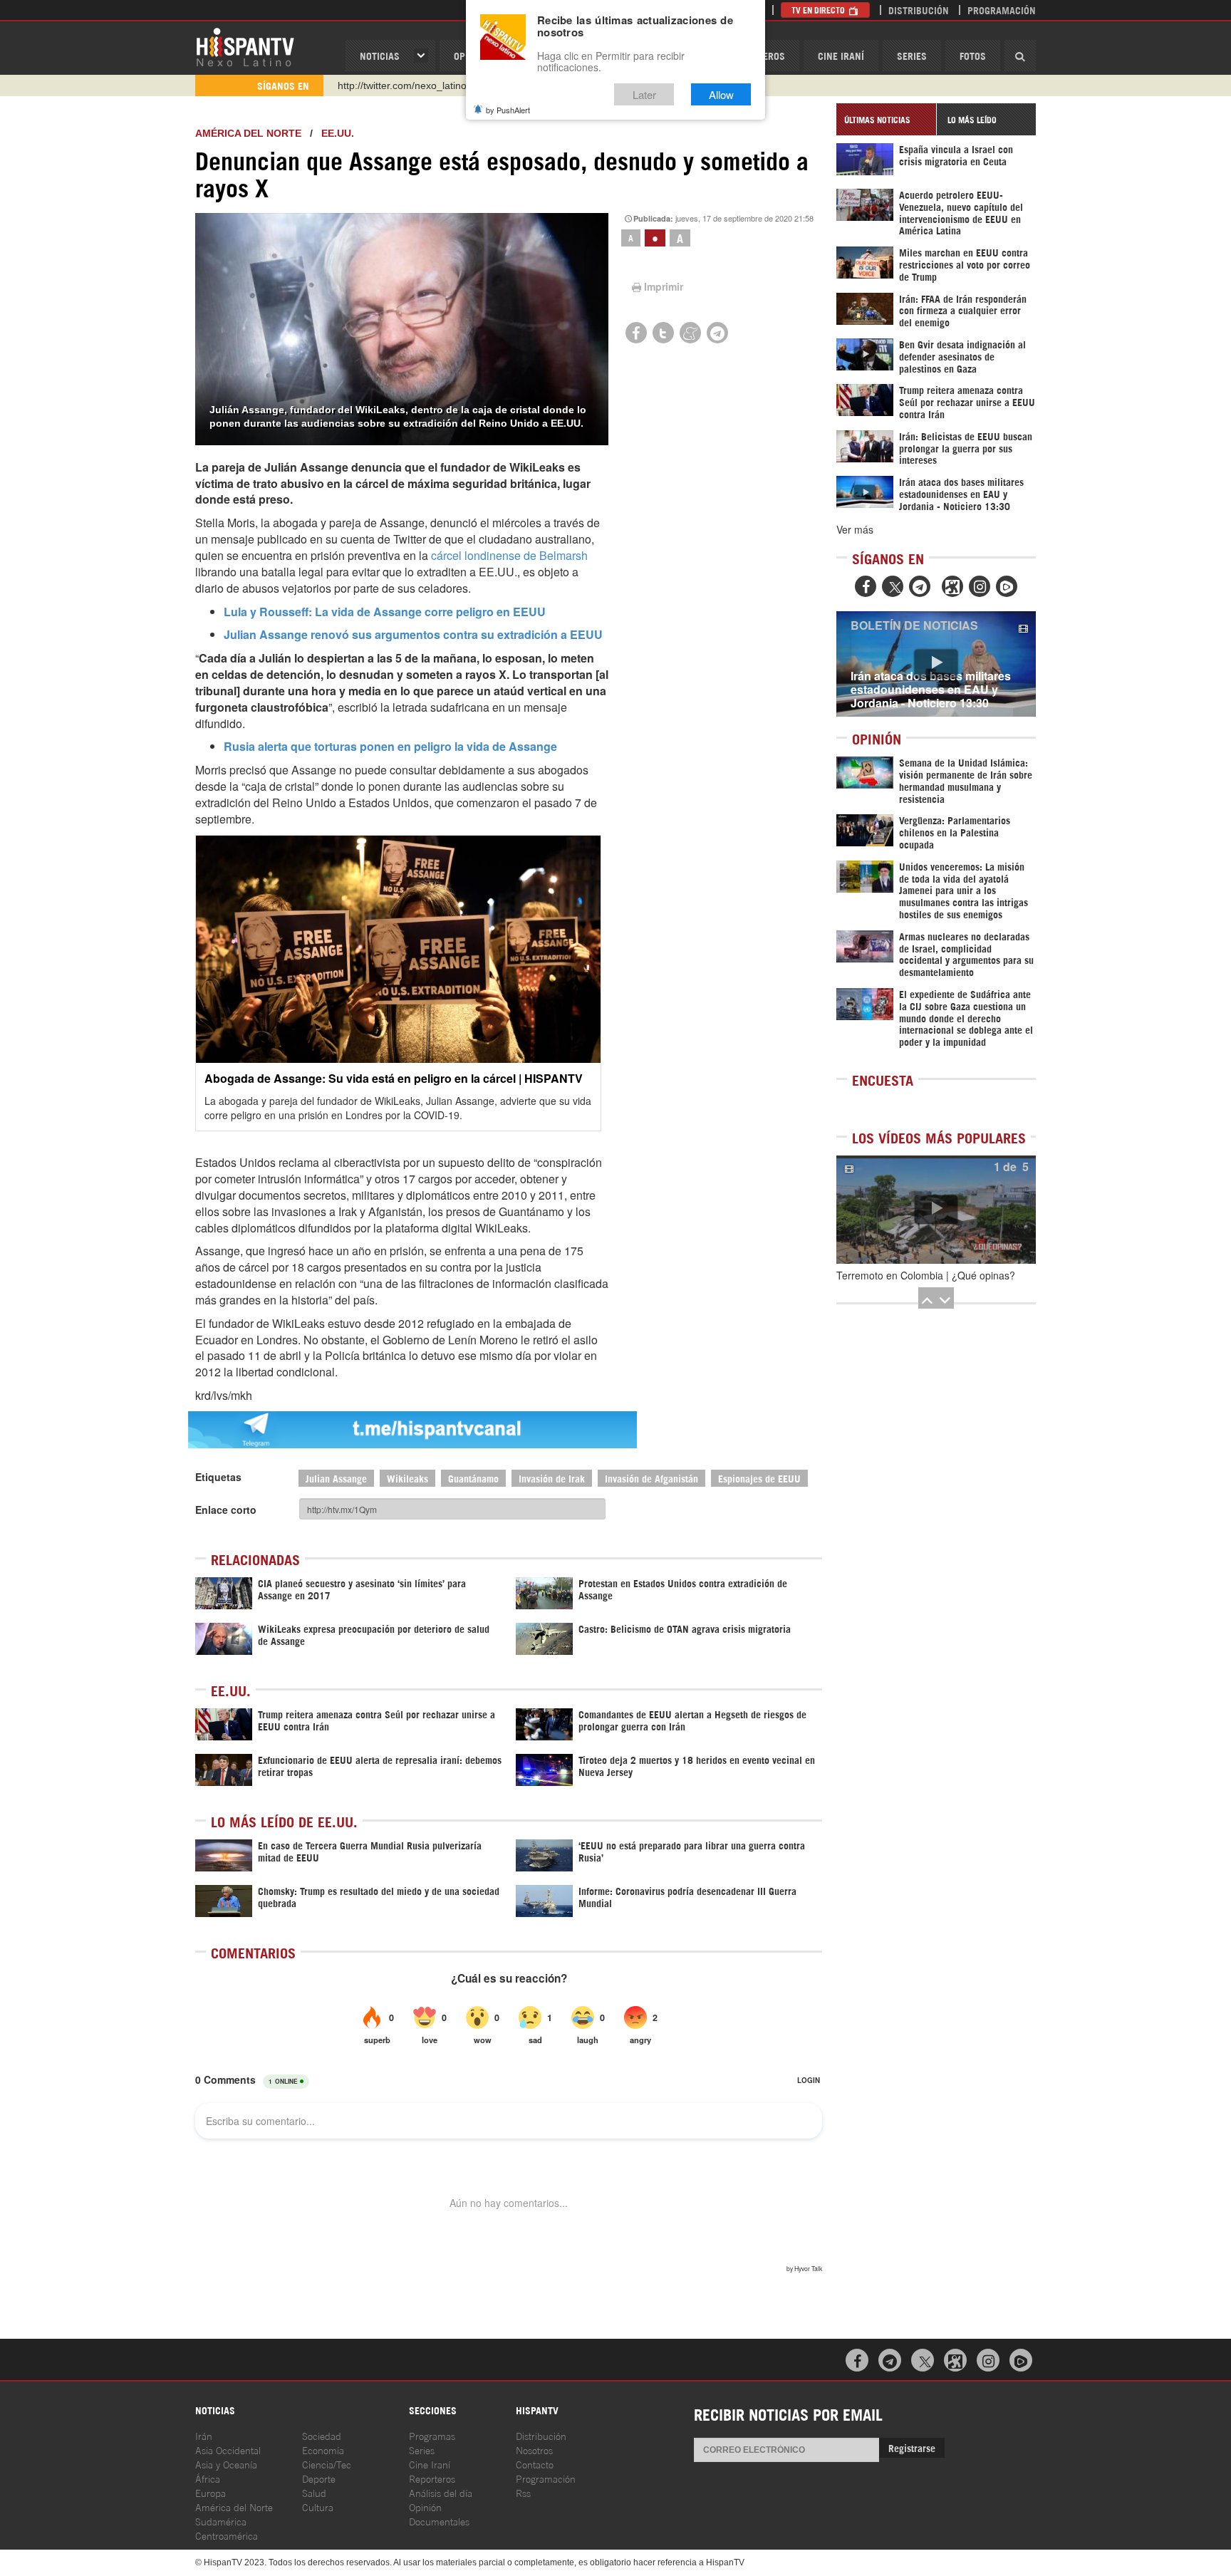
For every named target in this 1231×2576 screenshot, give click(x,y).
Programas (432, 2435)
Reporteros (432, 2478)
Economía (323, 2450)
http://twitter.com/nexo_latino (402, 85)
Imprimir (664, 286)
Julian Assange (336, 1478)
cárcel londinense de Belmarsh (509, 555)
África (208, 2478)
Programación (1002, 10)
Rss (523, 2492)
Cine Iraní (841, 55)
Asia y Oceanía (226, 2464)
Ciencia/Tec (327, 2464)
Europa (211, 2492)
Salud (314, 2492)
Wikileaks (407, 1478)
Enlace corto (226, 1510)
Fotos (973, 55)
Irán (204, 2435)
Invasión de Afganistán (651, 1478)
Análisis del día (441, 2492)
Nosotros (534, 2450)
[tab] (886, 119)
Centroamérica (227, 2535)
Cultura (318, 2507)
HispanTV (245, 46)
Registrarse (912, 2447)
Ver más (855, 529)
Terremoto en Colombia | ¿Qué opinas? (926, 1275)
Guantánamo (473, 1478)
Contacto (535, 2464)
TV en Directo (819, 10)
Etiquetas (218, 1477)
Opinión (425, 2507)
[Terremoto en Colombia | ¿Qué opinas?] (936, 1210)
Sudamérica (221, 2521)
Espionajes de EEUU (759, 1478)
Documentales (439, 2521)
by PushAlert (508, 110)
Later (644, 94)
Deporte (319, 2478)
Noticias (380, 55)
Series (912, 55)
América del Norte (248, 133)
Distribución (919, 10)
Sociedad (322, 2435)
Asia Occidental (228, 2450)
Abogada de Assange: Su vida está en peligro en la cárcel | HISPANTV (394, 1078)
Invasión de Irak (552, 1478)
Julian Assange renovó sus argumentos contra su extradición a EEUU (413, 634)
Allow (721, 94)
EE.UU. (338, 133)
